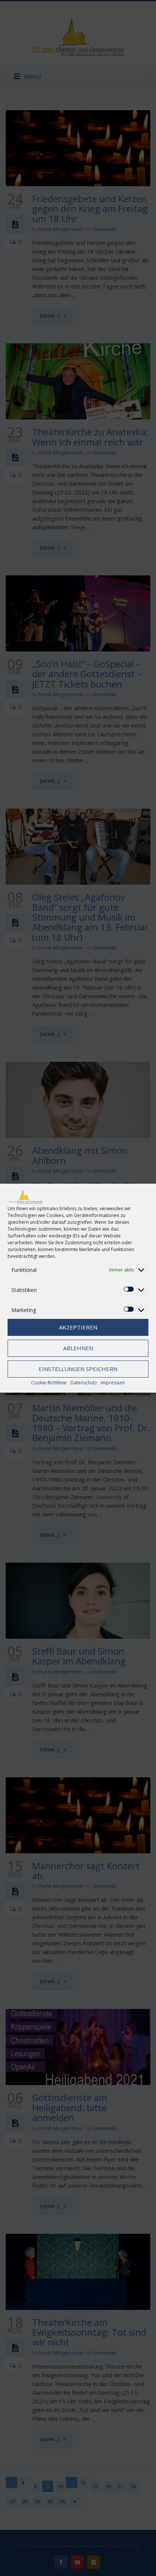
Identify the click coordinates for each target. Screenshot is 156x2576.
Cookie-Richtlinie (49, 1383)
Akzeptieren (78, 1327)
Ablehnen (78, 1348)
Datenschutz (84, 1383)
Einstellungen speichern (78, 1369)
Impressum (113, 1383)
